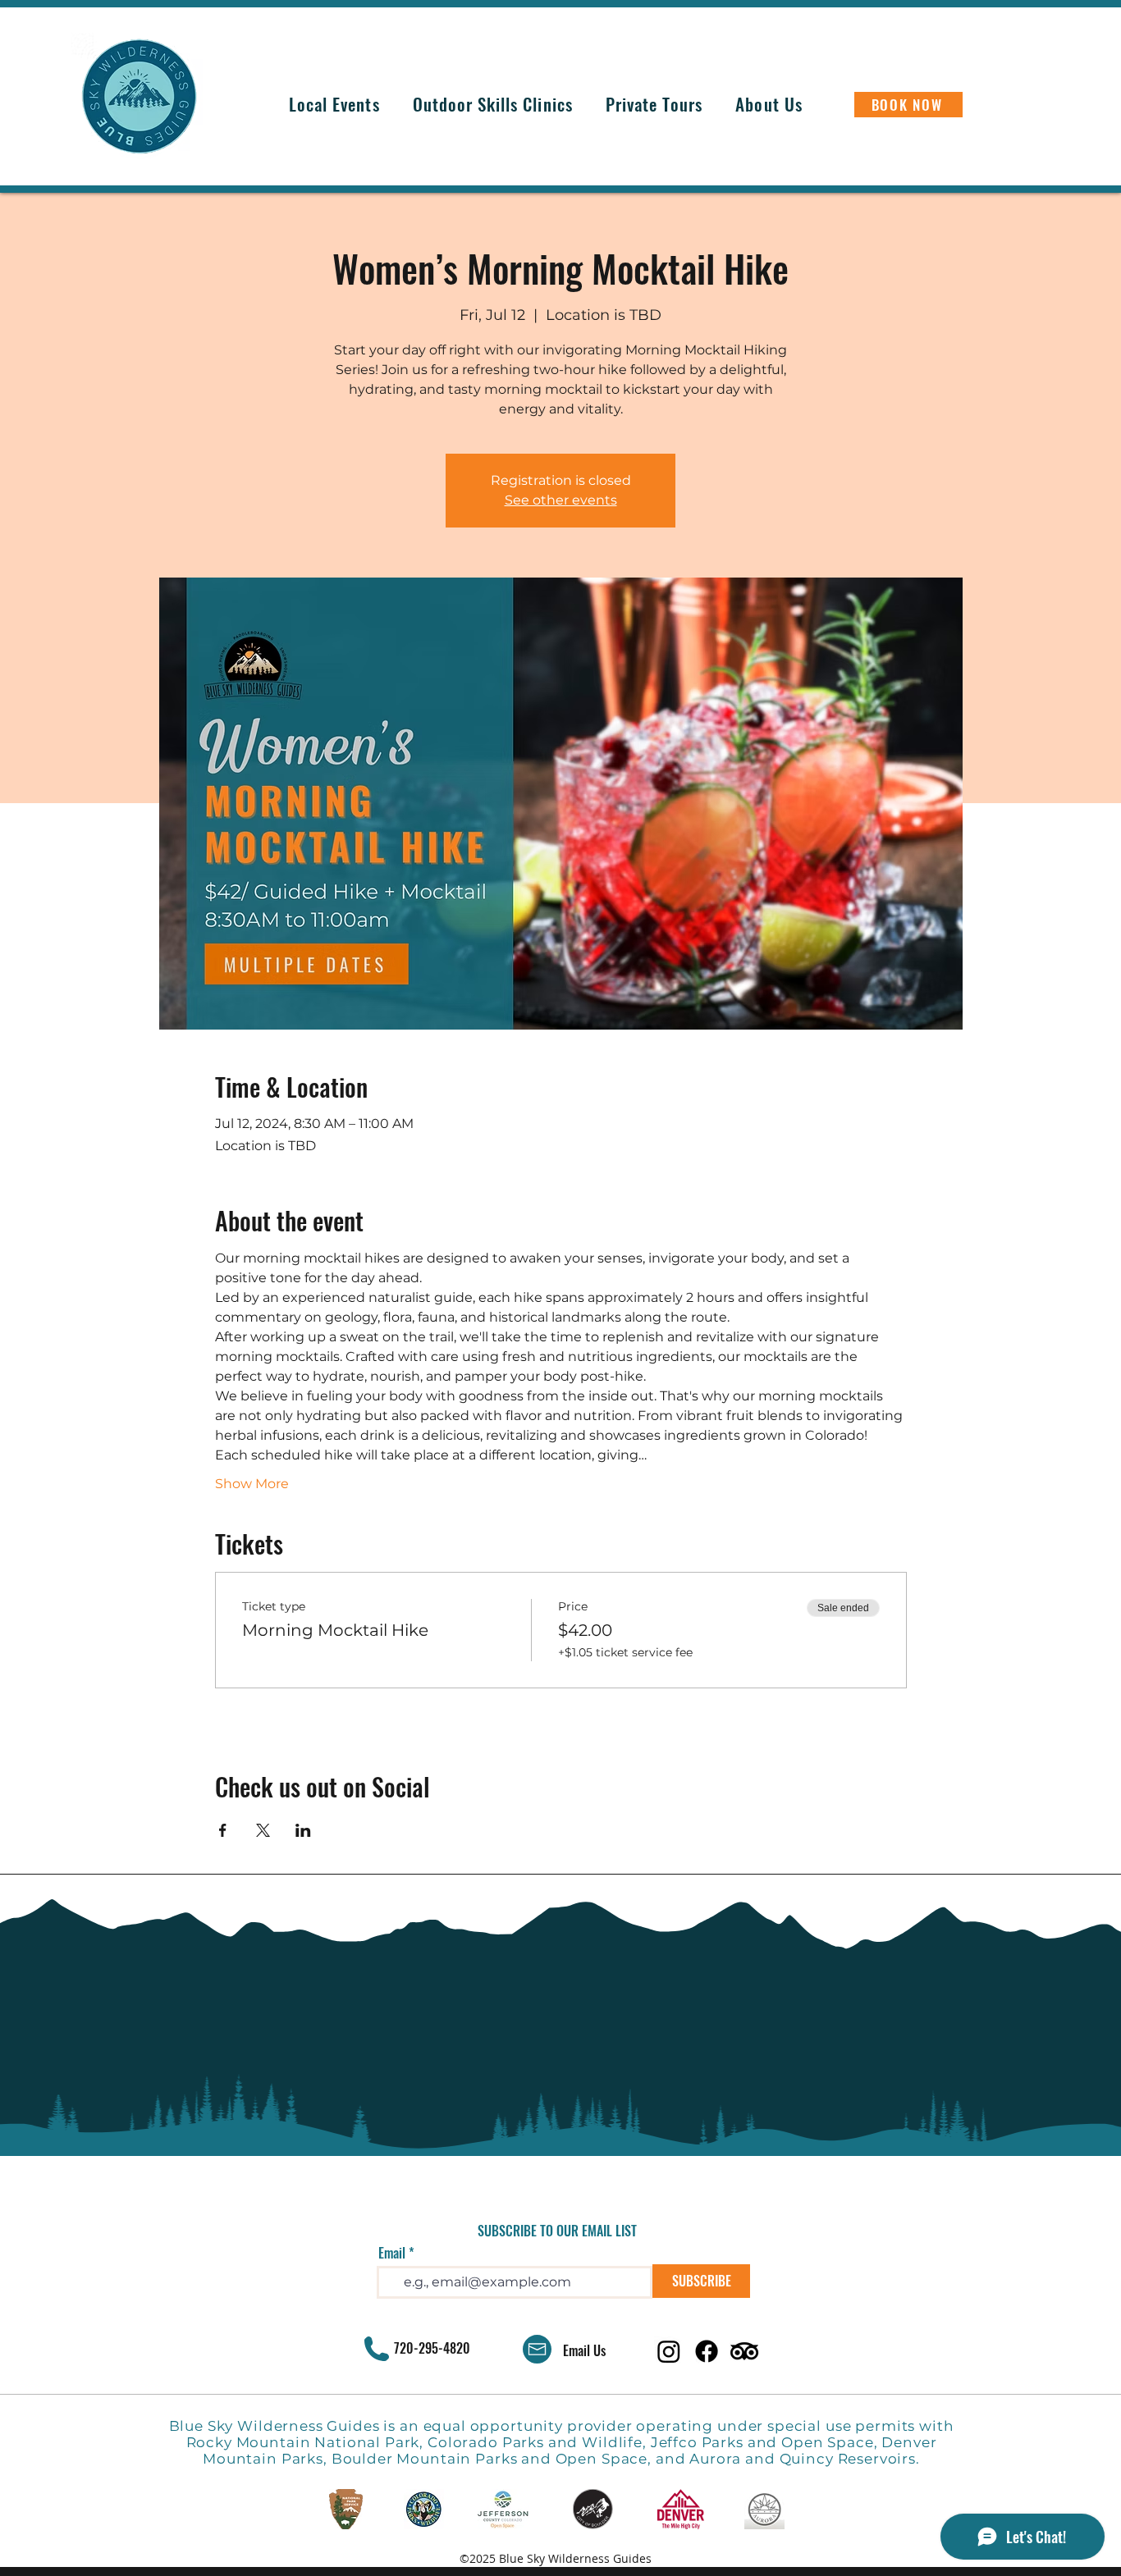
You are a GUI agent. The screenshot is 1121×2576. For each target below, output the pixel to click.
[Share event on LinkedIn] (303, 1830)
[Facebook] (707, 2351)
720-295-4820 (432, 2348)
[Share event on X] (263, 1830)
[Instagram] (669, 2351)
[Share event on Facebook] (223, 1830)
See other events (561, 500)
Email (392, 2253)
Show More (252, 1484)
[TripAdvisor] (744, 2351)
